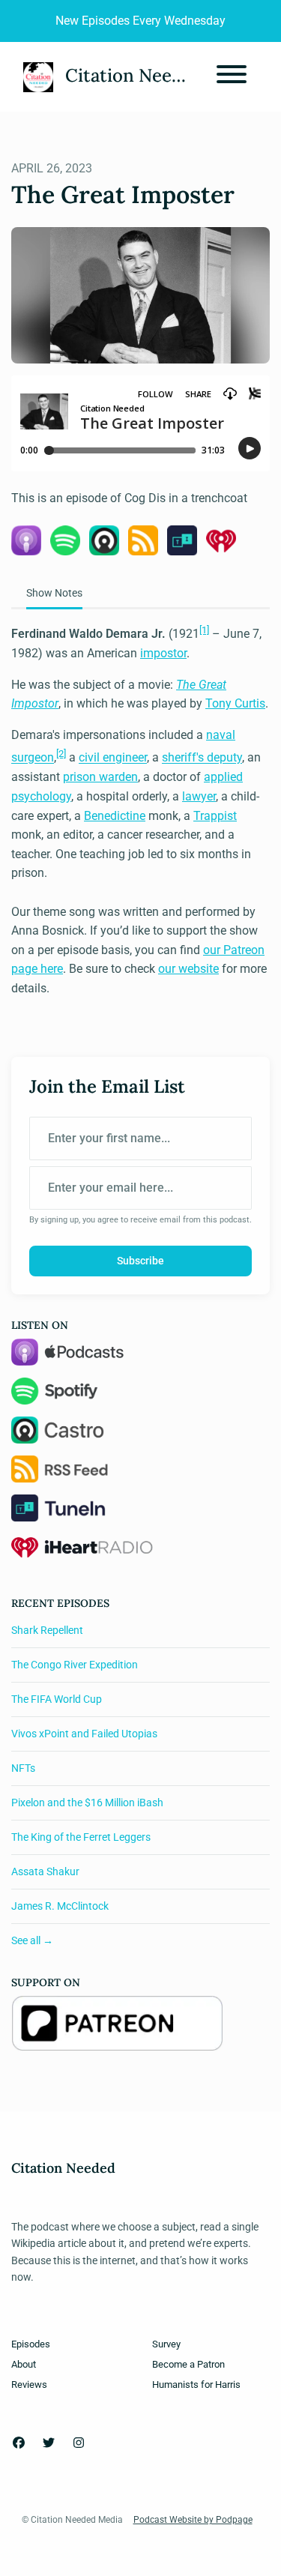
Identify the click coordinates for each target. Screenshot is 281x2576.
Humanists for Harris (196, 2385)
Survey (166, 2344)
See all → (32, 1940)
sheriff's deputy (202, 758)
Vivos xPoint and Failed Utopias (84, 1734)
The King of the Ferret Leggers (81, 1837)
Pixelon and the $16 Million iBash (87, 1803)
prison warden (100, 777)
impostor (163, 653)
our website (188, 969)
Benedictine (115, 816)
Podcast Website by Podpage (193, 2520)
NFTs (23, 1768)
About (24, 2364)
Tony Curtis (235, 703)
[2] (61, 754)
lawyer (199, 796)
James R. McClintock (60, 1906)
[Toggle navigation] (232, 77)
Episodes (31, 2344)
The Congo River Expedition (75, 1665)
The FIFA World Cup (57, 1699)
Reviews (29, 2385)
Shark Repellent (47, 1630)
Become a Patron (188, 2364)
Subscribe (140, 1261)
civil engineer (113, 758)
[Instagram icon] (79, 2443)
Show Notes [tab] (54, 593)
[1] (204, 630)
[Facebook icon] (19, 2443)
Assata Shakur (45, 1871)
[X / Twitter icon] (49, 2443)
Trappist (215, 816)
